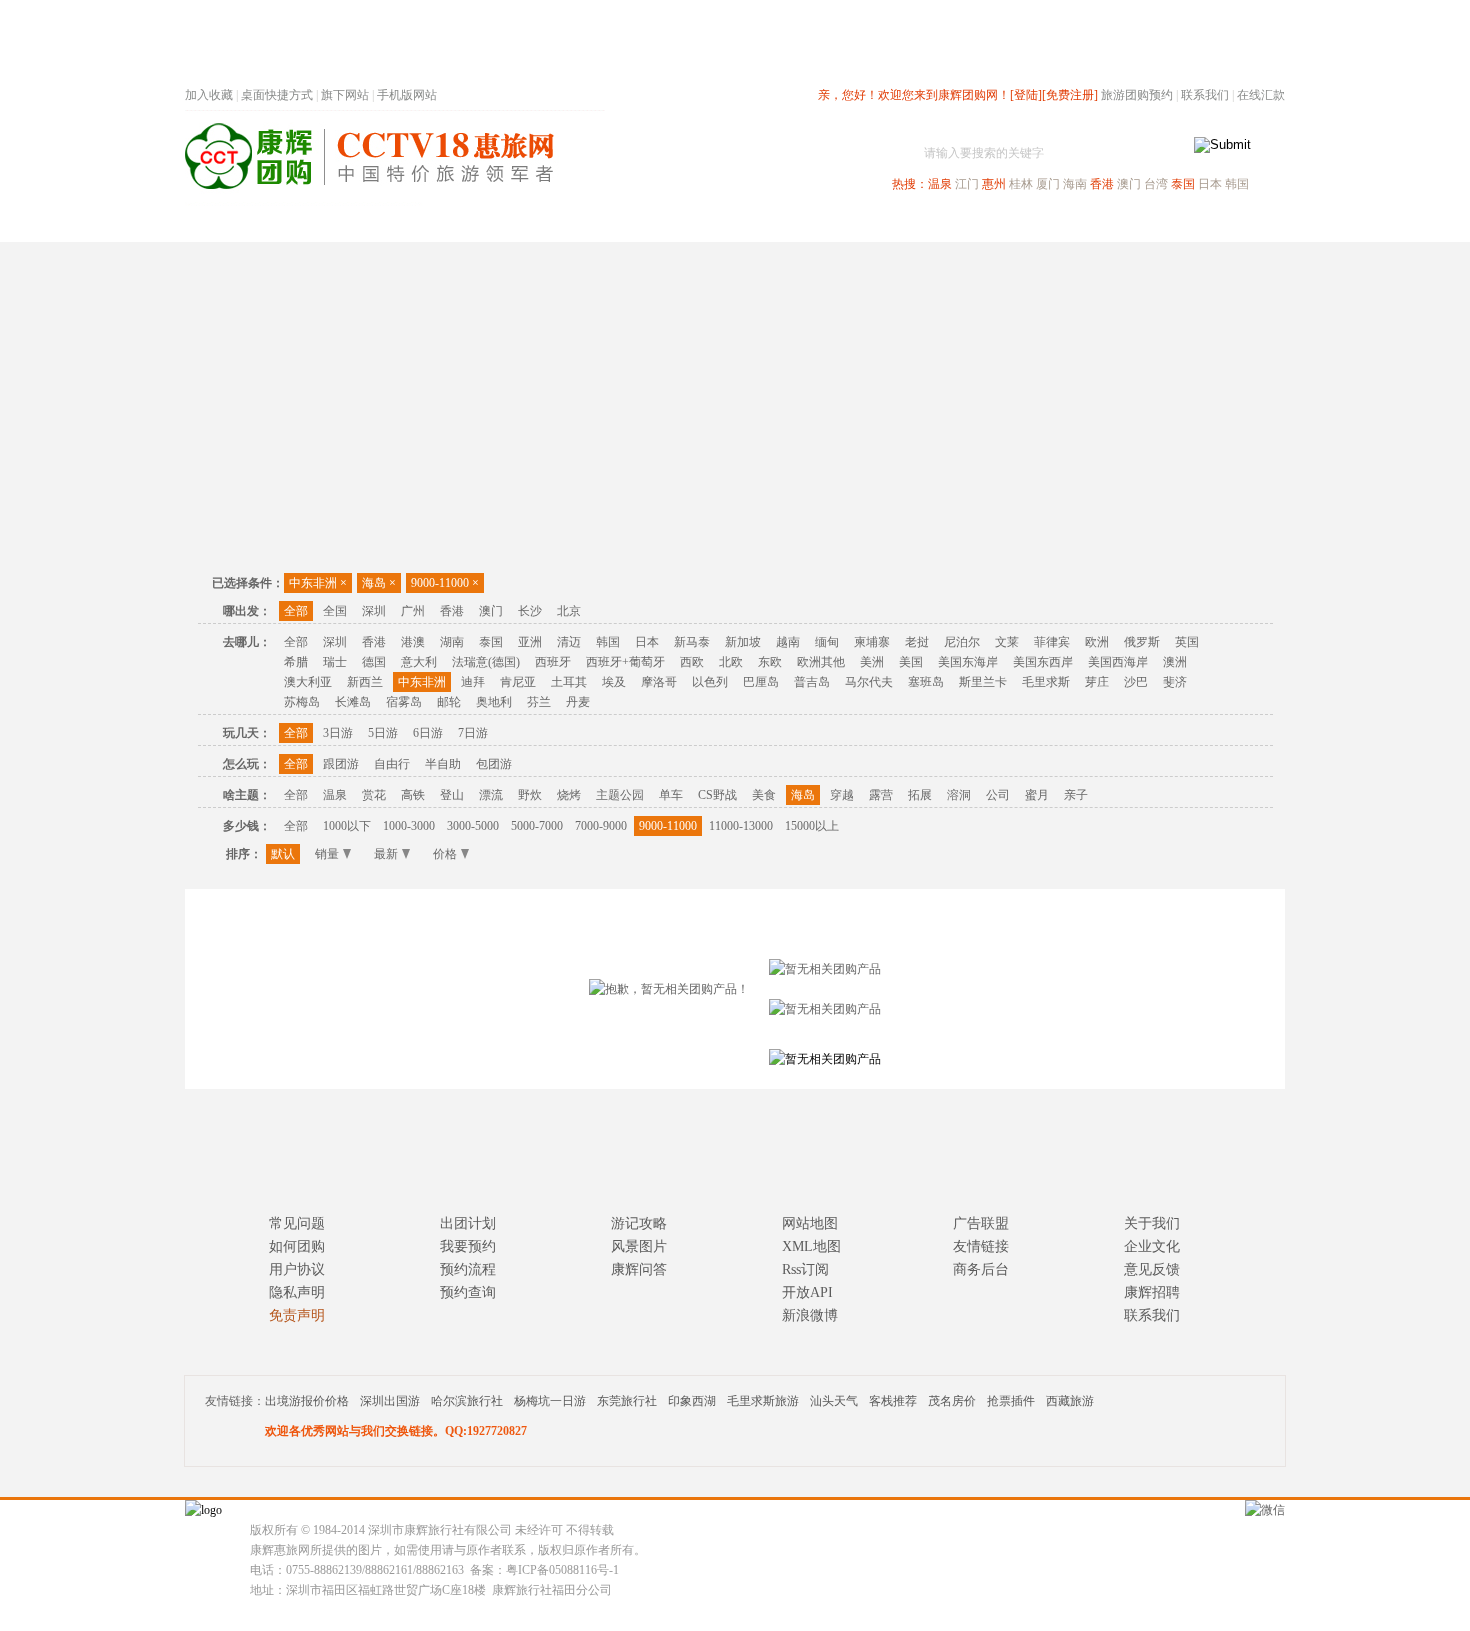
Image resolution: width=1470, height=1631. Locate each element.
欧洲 (1097, 642)
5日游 (383, 733)
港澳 (413, 642)
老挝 (917, 642)
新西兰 (365, 682)
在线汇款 (1261, 95)
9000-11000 (445, 583)
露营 (881, 795)
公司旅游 (1237, 223)
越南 (788, 642)
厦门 (1048, 184)
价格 (445, 854)
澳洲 (1175, 662)
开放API (807, 1292)
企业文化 (1152, 1246)
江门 (967, 184)
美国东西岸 (1043, 662)
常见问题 (297, 1223)
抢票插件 (1011, 1401)
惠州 (994, 184)
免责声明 (297, 1315)
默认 (283, 854)
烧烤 (569, 795)
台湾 (1156, 184)
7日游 (473, 733)
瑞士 (335, 662)
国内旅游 (801, 223)
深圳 (374, 611)
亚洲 (530, 642)
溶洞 (959, 795)
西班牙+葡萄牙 (625, 662)
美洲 (872, 662)
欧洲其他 (821, 662)
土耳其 (569, 682)
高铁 (413, 795)
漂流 (491, 795)
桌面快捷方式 (277, 95)
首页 (455, 223)
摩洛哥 (659, 682)
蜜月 (1037, 795)
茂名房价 (952, 1401)
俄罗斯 (1142, 642)
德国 (374, 662)
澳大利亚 (308, 682)
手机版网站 (407, 95)
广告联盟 (981, 1223)
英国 (1187, 642)
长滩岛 (353, 702)
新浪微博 (810, 1315)
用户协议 (297, 1269)
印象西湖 (692, 1401)
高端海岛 (1147, 223)
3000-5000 (473, 826)
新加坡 (743, 642)
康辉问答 (639, 1269)
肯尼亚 (518, 682)
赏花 (374, 795)
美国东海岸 (968, 662)
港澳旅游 (891, 223)
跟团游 (341, 764)
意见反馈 (1152, 1269)
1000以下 (347, 826)
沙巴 (1136, 682)
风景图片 (639, 1246)
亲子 (1076, 795)
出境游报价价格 (307, 1401)
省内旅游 (711, 223)
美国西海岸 (1118, 662)
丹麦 (578, 702)
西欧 (692, 662)
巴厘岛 (761, 682)
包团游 (494, 764)
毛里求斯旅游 (763, 1401)
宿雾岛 (404, 702)
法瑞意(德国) (486, 662)
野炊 (530, 795)
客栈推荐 (893, 1401)
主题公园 (620, 795)
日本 (1210, 184)
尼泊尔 (962, 642)
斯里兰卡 (983, 682)
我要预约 (468, 1246)
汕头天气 (834, 1401)
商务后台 (981, 1269)
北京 (569, 611)
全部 (296, 611)
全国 (335, 611)
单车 (671, 795)
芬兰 (539, 702)
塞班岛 (926, 682)
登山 (452, 795)
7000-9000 (601, 826)
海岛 (379, 583)
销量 (327, 854)
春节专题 (531, 223)
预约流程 (468, 1269)
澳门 (1129, 184)
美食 (764, 795)
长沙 (530, 611)
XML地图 (811, 1246)
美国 (911, 662)
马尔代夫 (869, 682)
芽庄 (1097, 682)
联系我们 (1205, 95)
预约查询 (468, 1292)
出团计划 (468, 1223)
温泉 (940, 184)
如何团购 (297, 1246)
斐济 (1175, 682)
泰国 (1183, 184)
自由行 (392, 764)
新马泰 (692, 642)
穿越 (842, 795)
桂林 (1021, 184)
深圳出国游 (390, 1401)
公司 (998, 795)
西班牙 (553, 662)
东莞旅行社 (627, 1401)
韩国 (1237, 184)
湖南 (452, 642)
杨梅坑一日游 (550, 1401)
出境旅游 (981, 223)
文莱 (1007, 642)
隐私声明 (297, 1292)
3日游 (338, 733)
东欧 (770, 662)
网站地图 (810, 1223)
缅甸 (827, 642)
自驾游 (1064, 223)
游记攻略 (639, 1223)
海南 (1075, 184)
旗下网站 (345, 95)
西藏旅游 (1070, 1401)
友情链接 (981, 1246)
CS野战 (717, 795)
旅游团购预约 (1137, 95)
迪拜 (473, 682)
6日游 (428, 733)
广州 (413, 611)
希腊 (296, 662)
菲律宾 (1052, 642)
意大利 (419, 662)
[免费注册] (1070, 95)
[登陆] (1026, 95)
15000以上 (812, 826)
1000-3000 (409, 826)
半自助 (443, 764)
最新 (386, 854)
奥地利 (494, 702)
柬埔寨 (872, 642)
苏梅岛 (302, 702)
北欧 (731, 662)
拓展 (920, 795)
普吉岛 (812, 682)
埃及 (614, 682)
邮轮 (449, 702)
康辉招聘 (1152, 1292)
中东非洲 (318, 583)
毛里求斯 (1046, 682)
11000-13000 (741, 826)
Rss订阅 (805, 1269)
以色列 (710, 682)
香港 (1102, 184)
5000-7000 (537, 826)
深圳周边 (621, 223)
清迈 (569, 642)
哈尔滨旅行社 (467, 1401)
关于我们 (1152, 1223)
